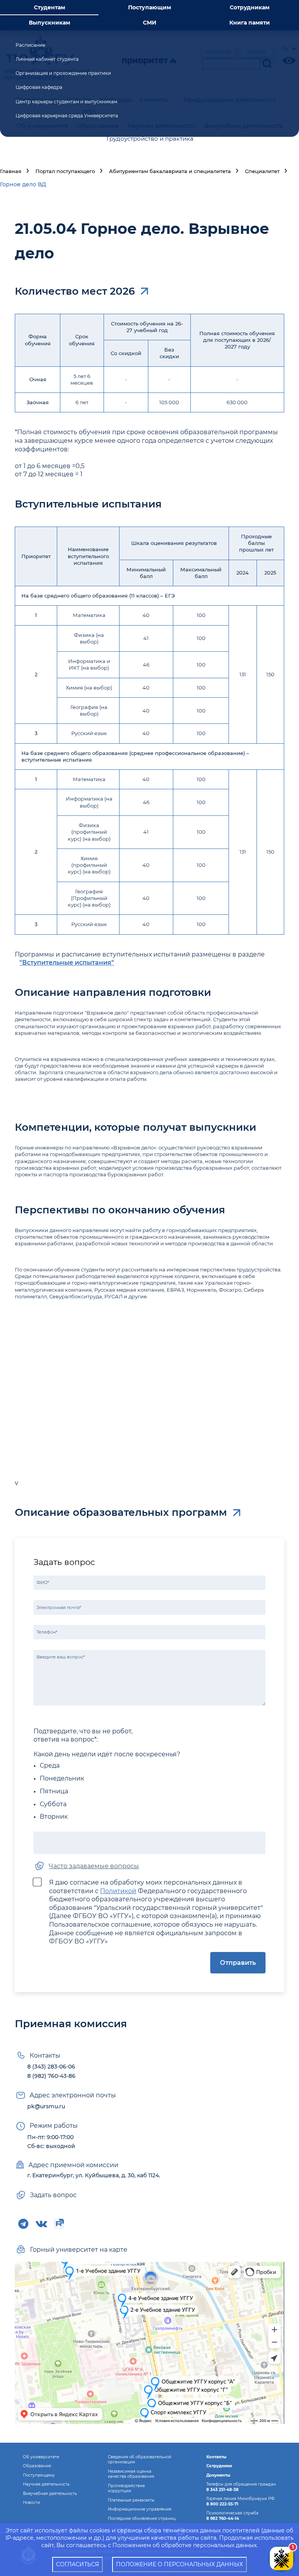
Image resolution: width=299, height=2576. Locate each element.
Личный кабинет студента (47, 59)
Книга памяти (250, 23)
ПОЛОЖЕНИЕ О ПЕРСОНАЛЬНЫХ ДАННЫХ (179, 2564)
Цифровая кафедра (39, 87)
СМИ (150, 23)
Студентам (49, 7)
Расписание (30, 45)
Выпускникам (49, 23)
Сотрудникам (250, 7)
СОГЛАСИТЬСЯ (77, 2564)
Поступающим (149, 7)
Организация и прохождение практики (63, 73)
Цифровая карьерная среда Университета (67, 116)
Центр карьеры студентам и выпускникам (66, 102)
